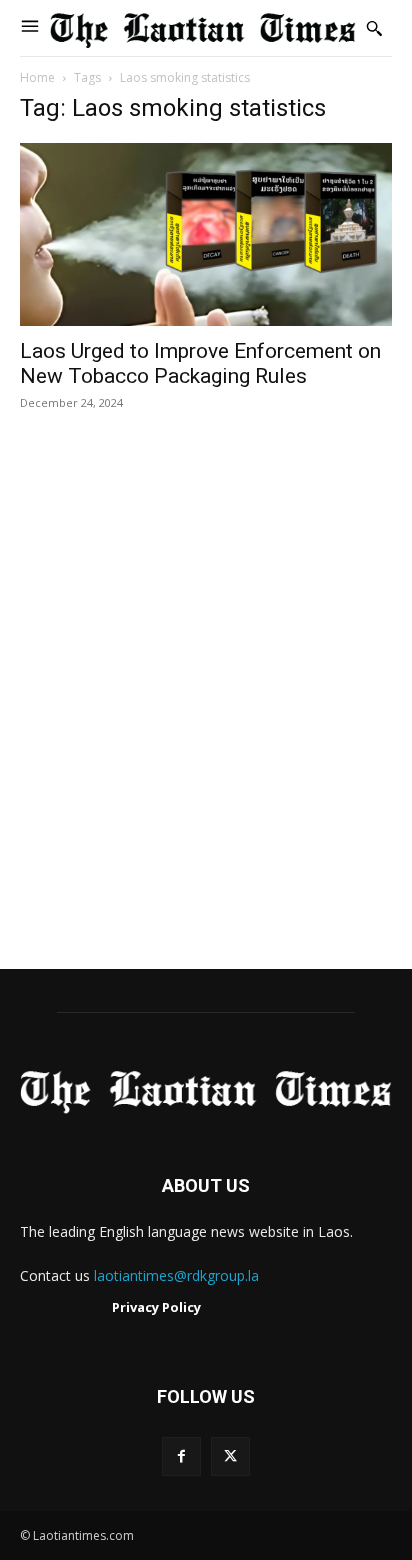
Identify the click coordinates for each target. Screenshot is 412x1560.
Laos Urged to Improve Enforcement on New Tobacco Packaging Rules (200, 363)
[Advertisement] (206, 711)
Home (37, 77)
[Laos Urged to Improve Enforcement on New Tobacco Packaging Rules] (206, 234)
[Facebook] (181, 1456)
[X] (230, 1456)
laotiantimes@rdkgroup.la (176, 1275)
